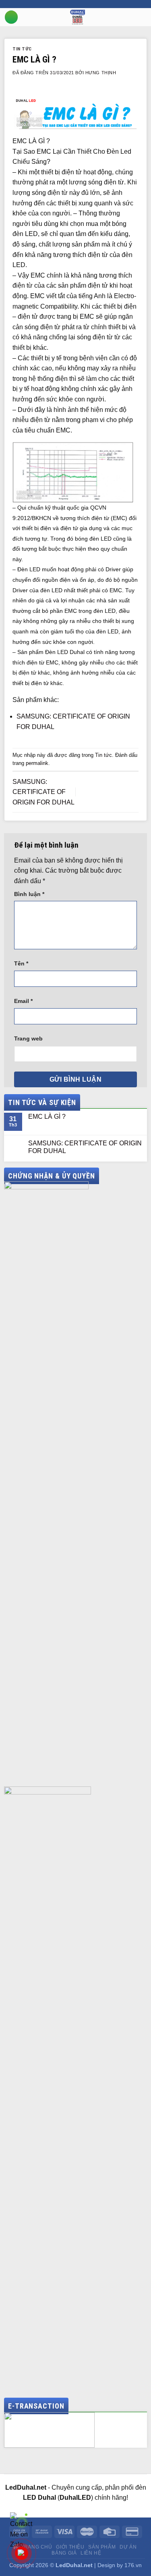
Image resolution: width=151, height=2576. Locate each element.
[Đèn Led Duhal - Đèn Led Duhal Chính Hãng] (78, 17)
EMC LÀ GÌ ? (47, 1117)
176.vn (133, 2565)
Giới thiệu (70, 2547)
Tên (21, 963)
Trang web (28, 1038)
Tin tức (22, 49)
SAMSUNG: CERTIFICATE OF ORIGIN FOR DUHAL (43, 792)
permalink (37, 763)
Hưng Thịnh (101, 73)
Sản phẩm (102, 2547)
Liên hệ (91, 2553)
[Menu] (11, 17)
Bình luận (29, 894)
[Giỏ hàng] (147, 17)
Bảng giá (64, 2553)
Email (23, 1001)
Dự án (128, 2547)
